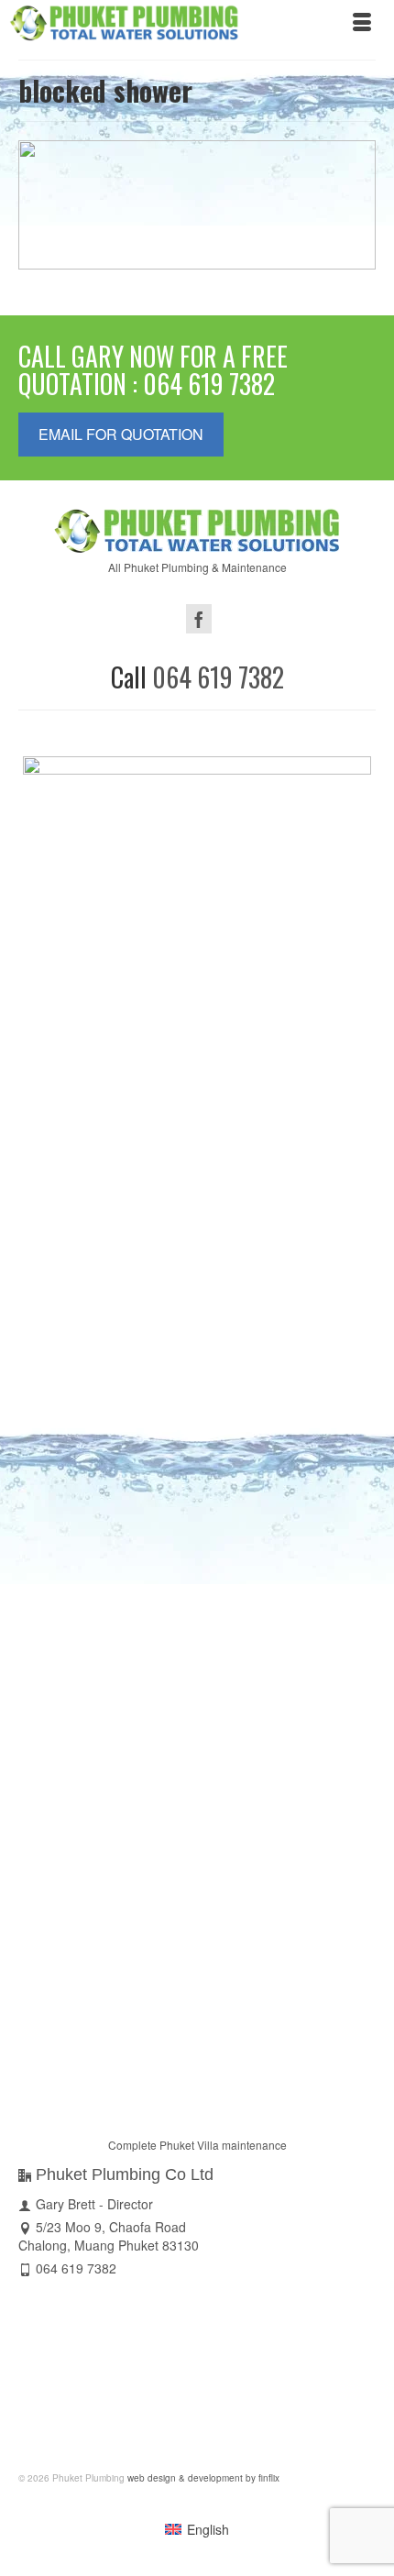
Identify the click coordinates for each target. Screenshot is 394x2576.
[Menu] (362, 23)
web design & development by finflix (202, 2478)
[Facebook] (199, 619)
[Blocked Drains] (197, 205)
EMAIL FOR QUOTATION (121, 434)
